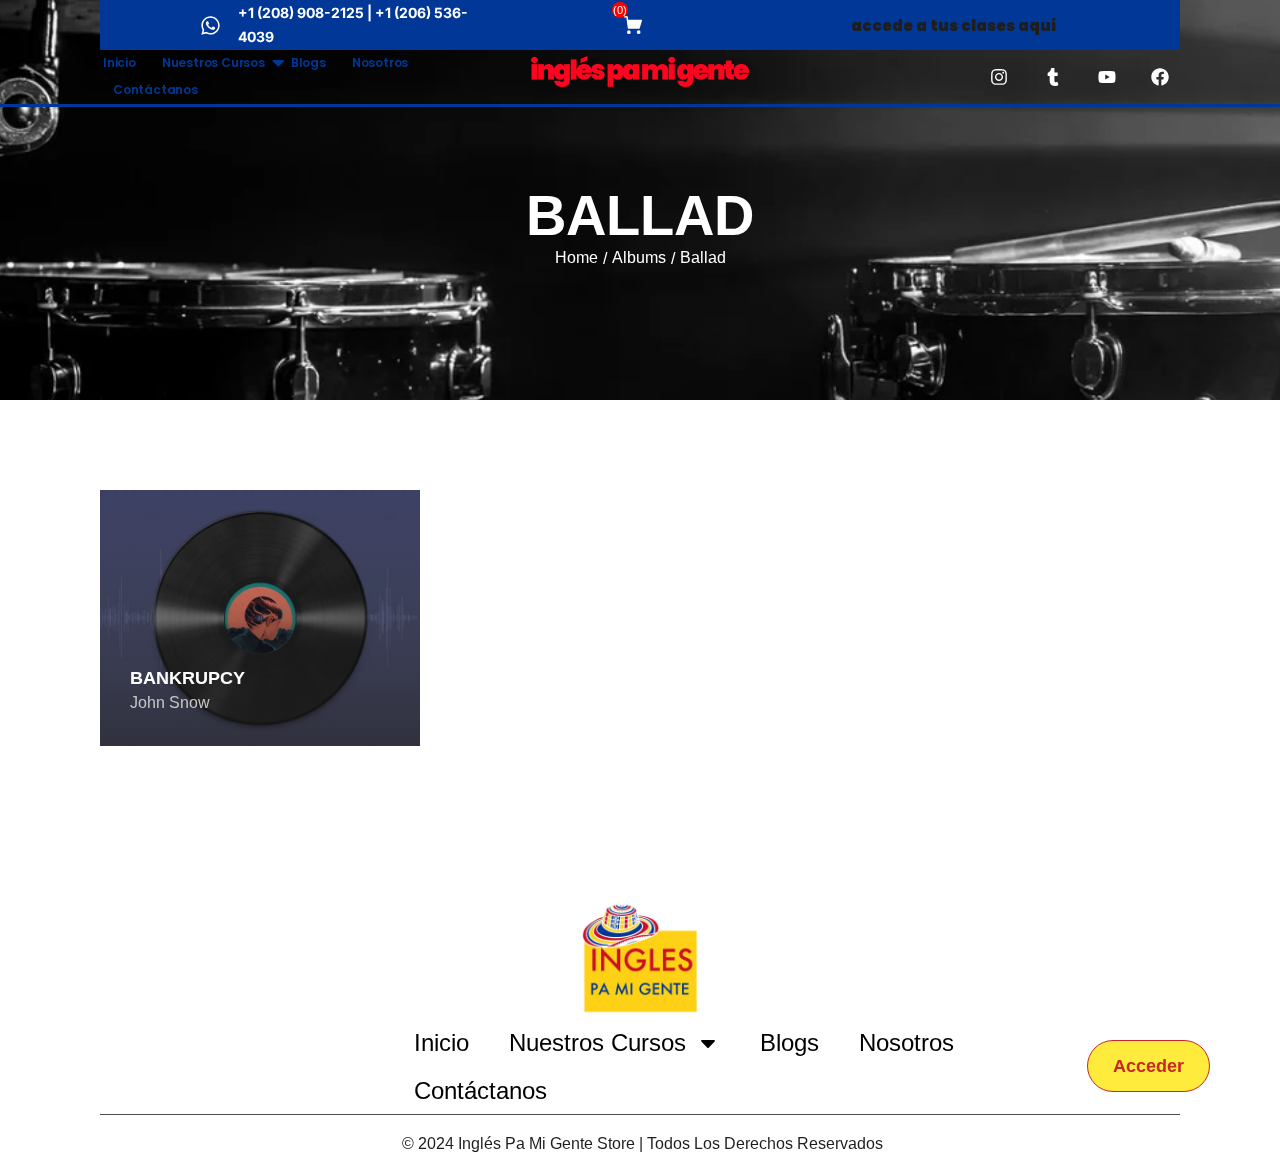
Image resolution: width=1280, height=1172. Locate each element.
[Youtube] (1107, 77)
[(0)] (635, 25)
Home (576, 257)
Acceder (1148, 1066)
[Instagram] (1000, 77)
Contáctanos (155, 89)
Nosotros (380, 62)
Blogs (308, 62)
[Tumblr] (1053, 77)
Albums (639, 257)
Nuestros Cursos (213, 62)
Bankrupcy (187, 678)
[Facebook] (1160, 77)
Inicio (119, 62)
